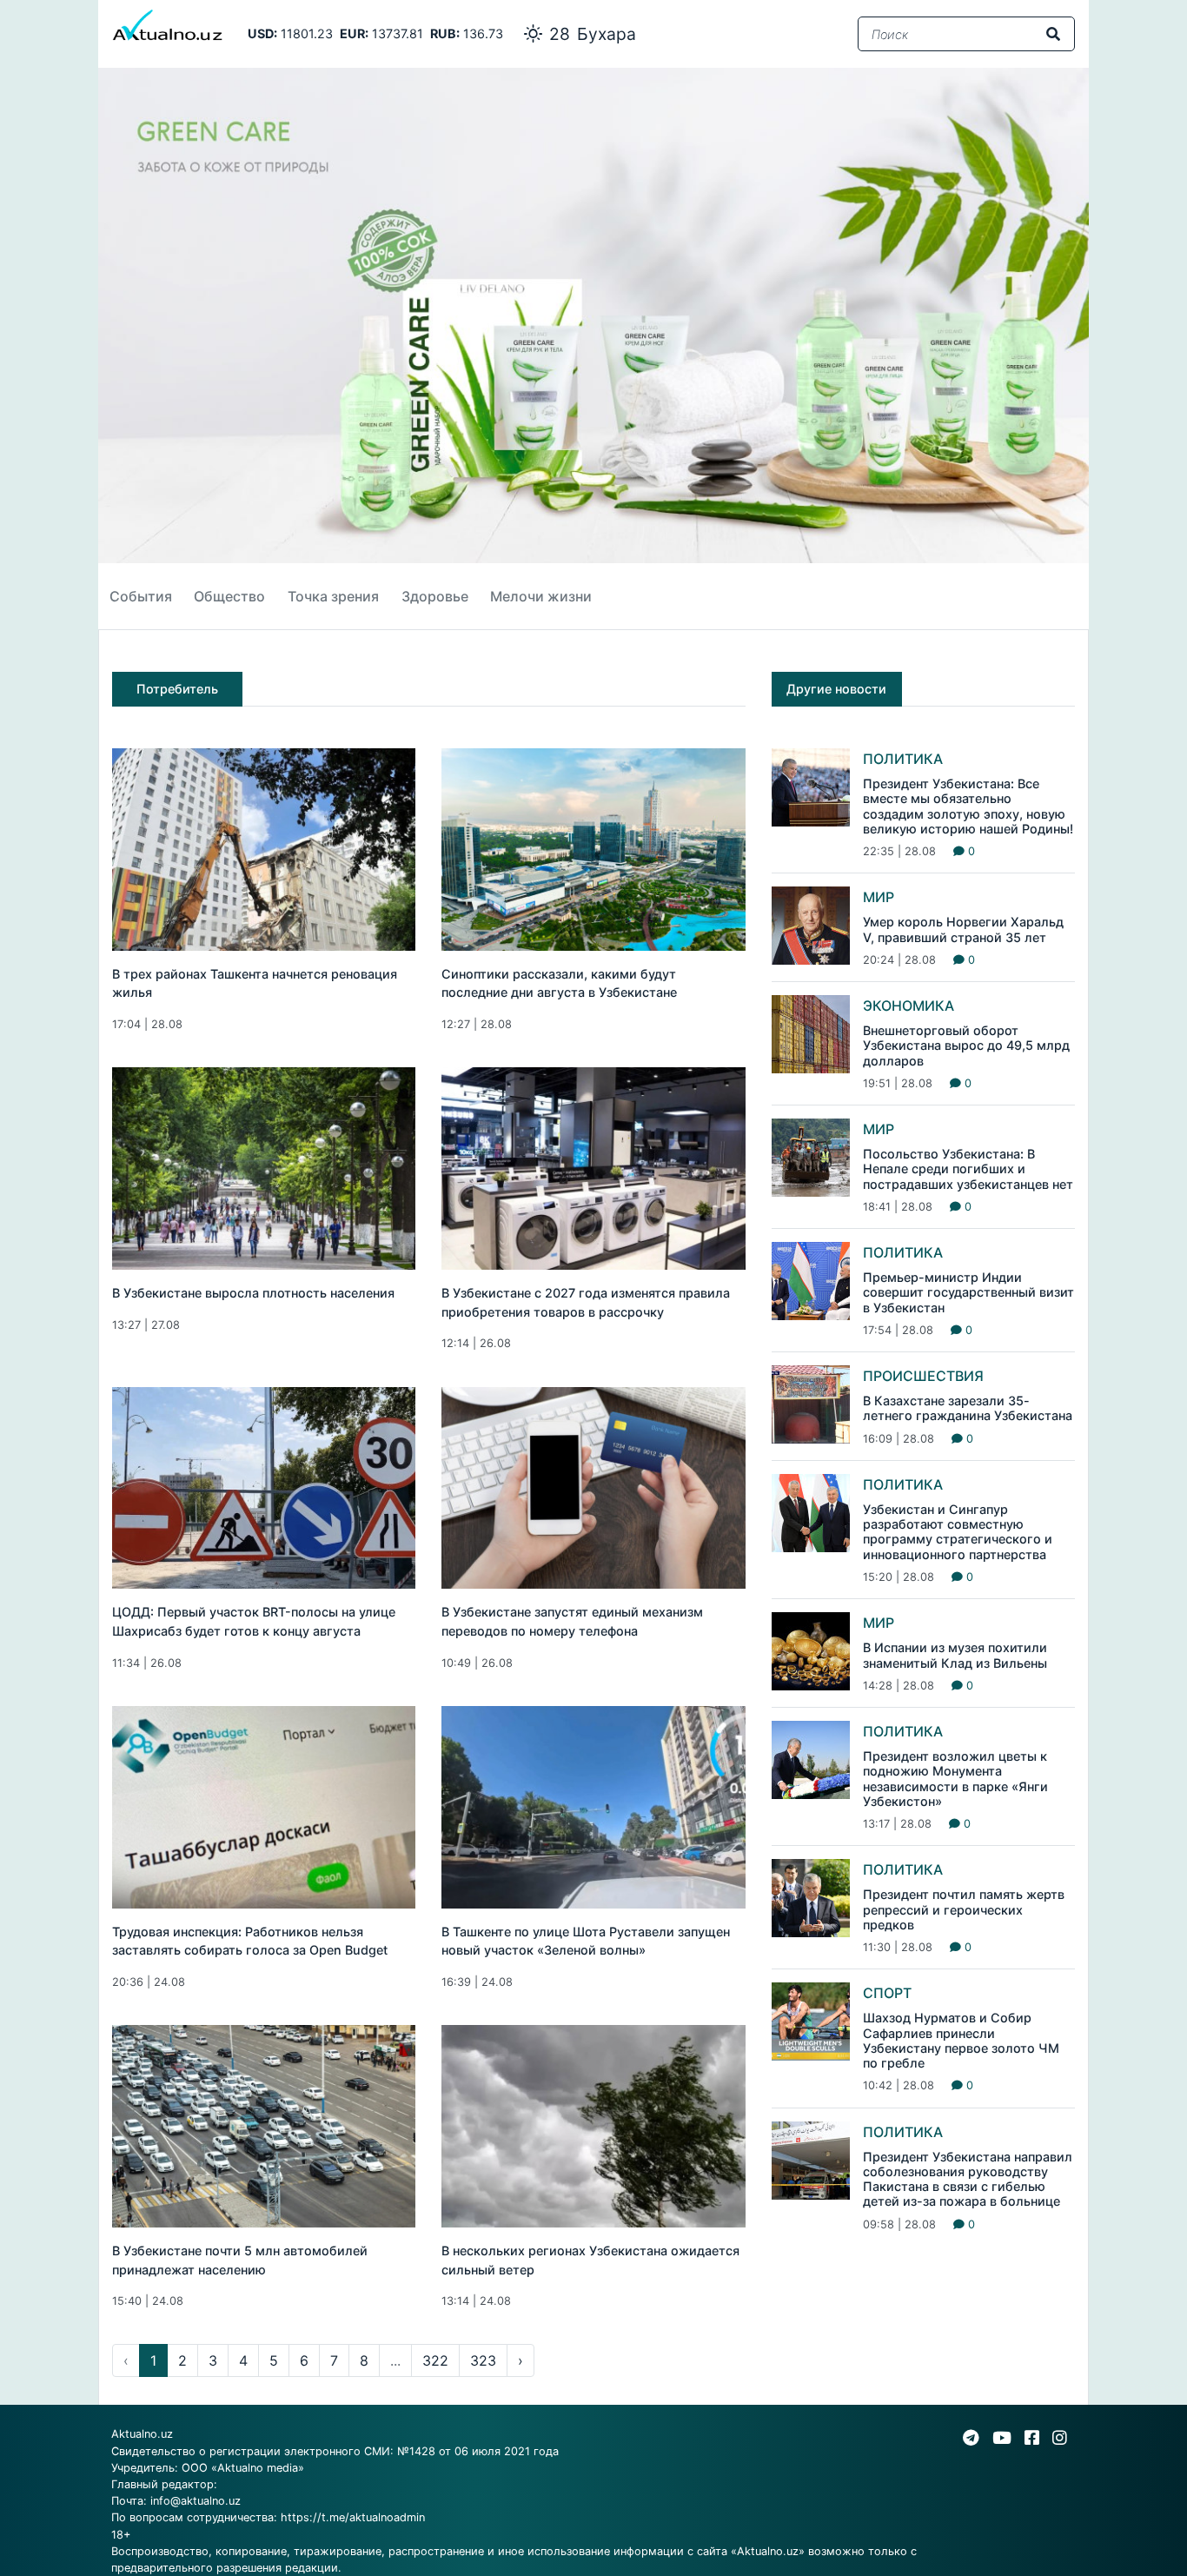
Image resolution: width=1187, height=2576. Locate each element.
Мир (879, 897)
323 (483, 2360)
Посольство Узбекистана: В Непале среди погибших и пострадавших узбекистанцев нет (968, 1169)
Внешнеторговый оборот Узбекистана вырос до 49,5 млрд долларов (966, 1046)
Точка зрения (333, 596)
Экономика (908, 1006)
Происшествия (923, 1376)
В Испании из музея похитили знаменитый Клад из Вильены (955, 1655)
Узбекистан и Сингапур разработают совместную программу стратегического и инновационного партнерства (958, 1532)
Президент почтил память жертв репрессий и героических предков (964, 1909)
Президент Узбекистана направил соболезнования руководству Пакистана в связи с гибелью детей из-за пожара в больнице (968, 2179)
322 (435, 2360)
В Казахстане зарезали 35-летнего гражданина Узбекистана (968, 1408)
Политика (903, 759)
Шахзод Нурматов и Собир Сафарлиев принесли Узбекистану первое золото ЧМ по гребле (961, 2040)
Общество (229, 596)
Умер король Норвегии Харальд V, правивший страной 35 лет (963, 929)
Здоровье (435, 596)
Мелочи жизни (541, 596)
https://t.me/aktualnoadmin (353, 2517)
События (141, 596)
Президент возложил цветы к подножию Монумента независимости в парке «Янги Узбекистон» (955, 1779)
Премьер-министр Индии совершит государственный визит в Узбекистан (968, 1292)
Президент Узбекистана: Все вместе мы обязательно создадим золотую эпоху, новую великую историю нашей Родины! (968, 806)
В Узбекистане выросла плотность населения (253, 1293)
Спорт (887, 1993)
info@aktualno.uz (196, 2501)
